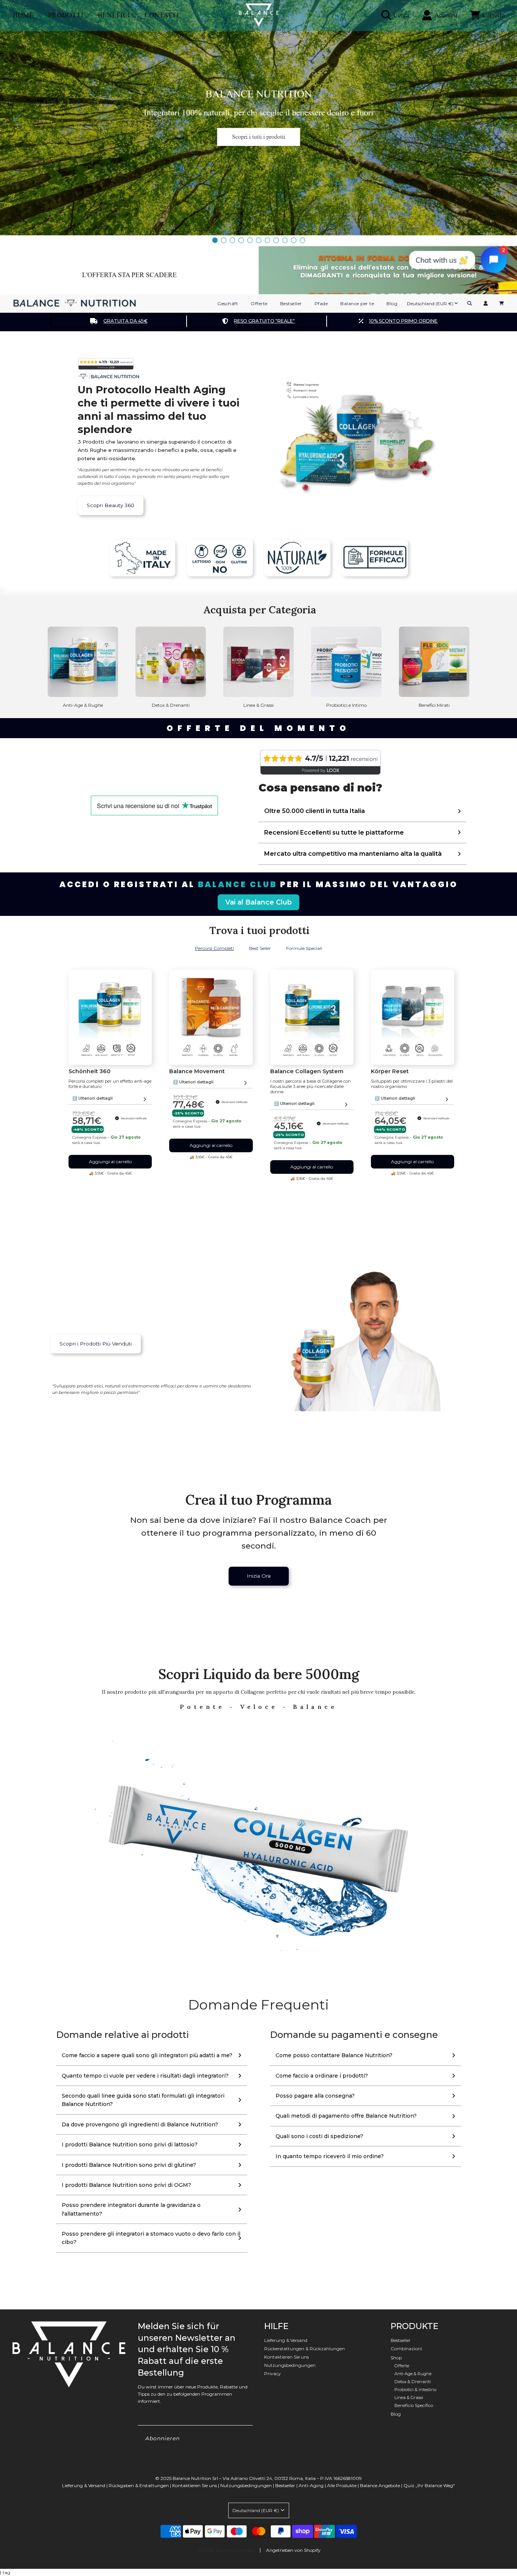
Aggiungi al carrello (110, 1162)
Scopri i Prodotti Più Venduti (96, 1344)
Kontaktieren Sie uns (287, 2357)
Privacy (273, 2373)
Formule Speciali (304, 948)
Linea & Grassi (409, 2398)
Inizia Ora (259, 1576)
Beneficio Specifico (414, 2405)
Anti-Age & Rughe (413, 2374)
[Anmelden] (486, 303)
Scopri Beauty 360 (111, 505)
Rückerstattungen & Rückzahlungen (304, 2349)
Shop (396, 2358)
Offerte (259, 303)
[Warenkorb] (502, 303)
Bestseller (291, 303)
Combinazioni (406, 2349)
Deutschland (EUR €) (430, 303)
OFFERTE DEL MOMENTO (258, 728)
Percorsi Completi (214, 948)
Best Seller (260, 948)
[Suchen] (470, 303)
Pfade (321, 303)
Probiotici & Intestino (415, 2390)
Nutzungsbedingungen (290, 2365)
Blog (392, 303)
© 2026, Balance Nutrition (226, 2550)
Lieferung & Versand (286, 2340)
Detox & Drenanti (413, 2382)
